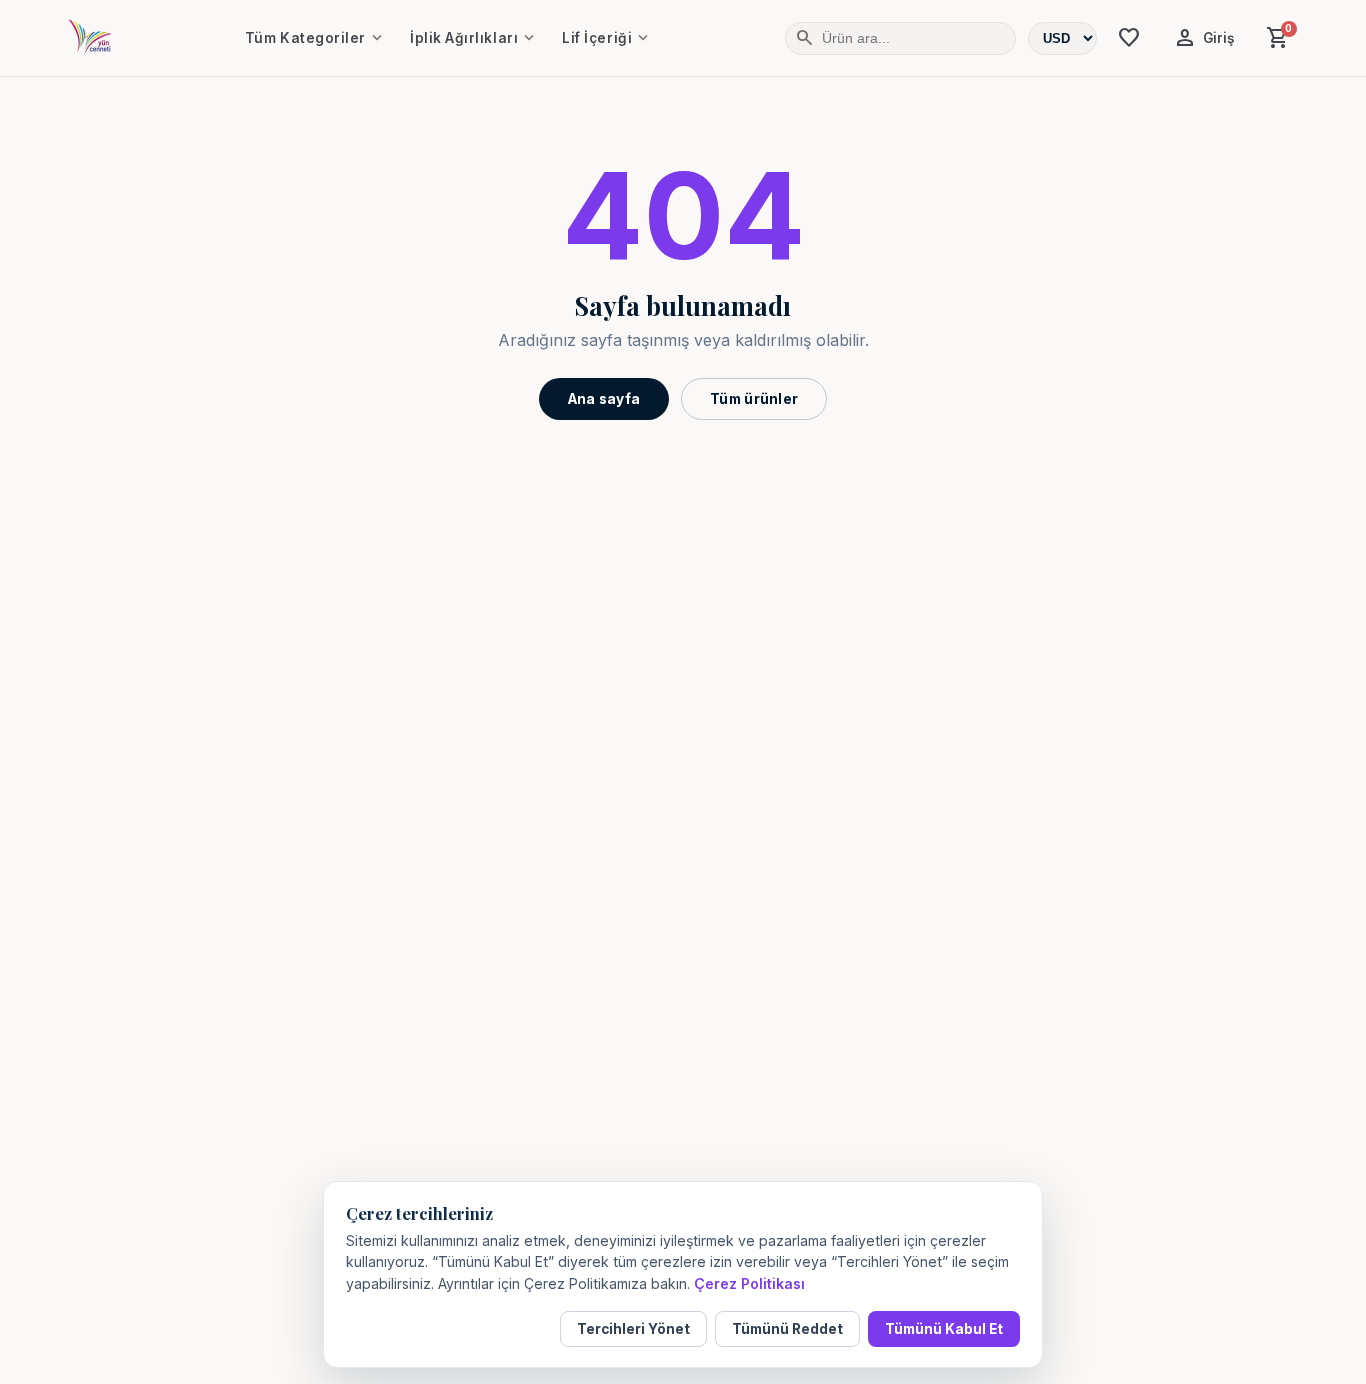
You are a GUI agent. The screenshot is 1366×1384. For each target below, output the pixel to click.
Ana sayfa (604, 399)
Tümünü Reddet (787, 1329)
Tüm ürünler (754, 399)
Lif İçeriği (607, 38)
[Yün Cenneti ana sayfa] (90, 38)
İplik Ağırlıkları (474, 38)
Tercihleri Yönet (633, 1329)
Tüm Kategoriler (315, 38)
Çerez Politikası (749, 1283)
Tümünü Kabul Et (944, 1329)
